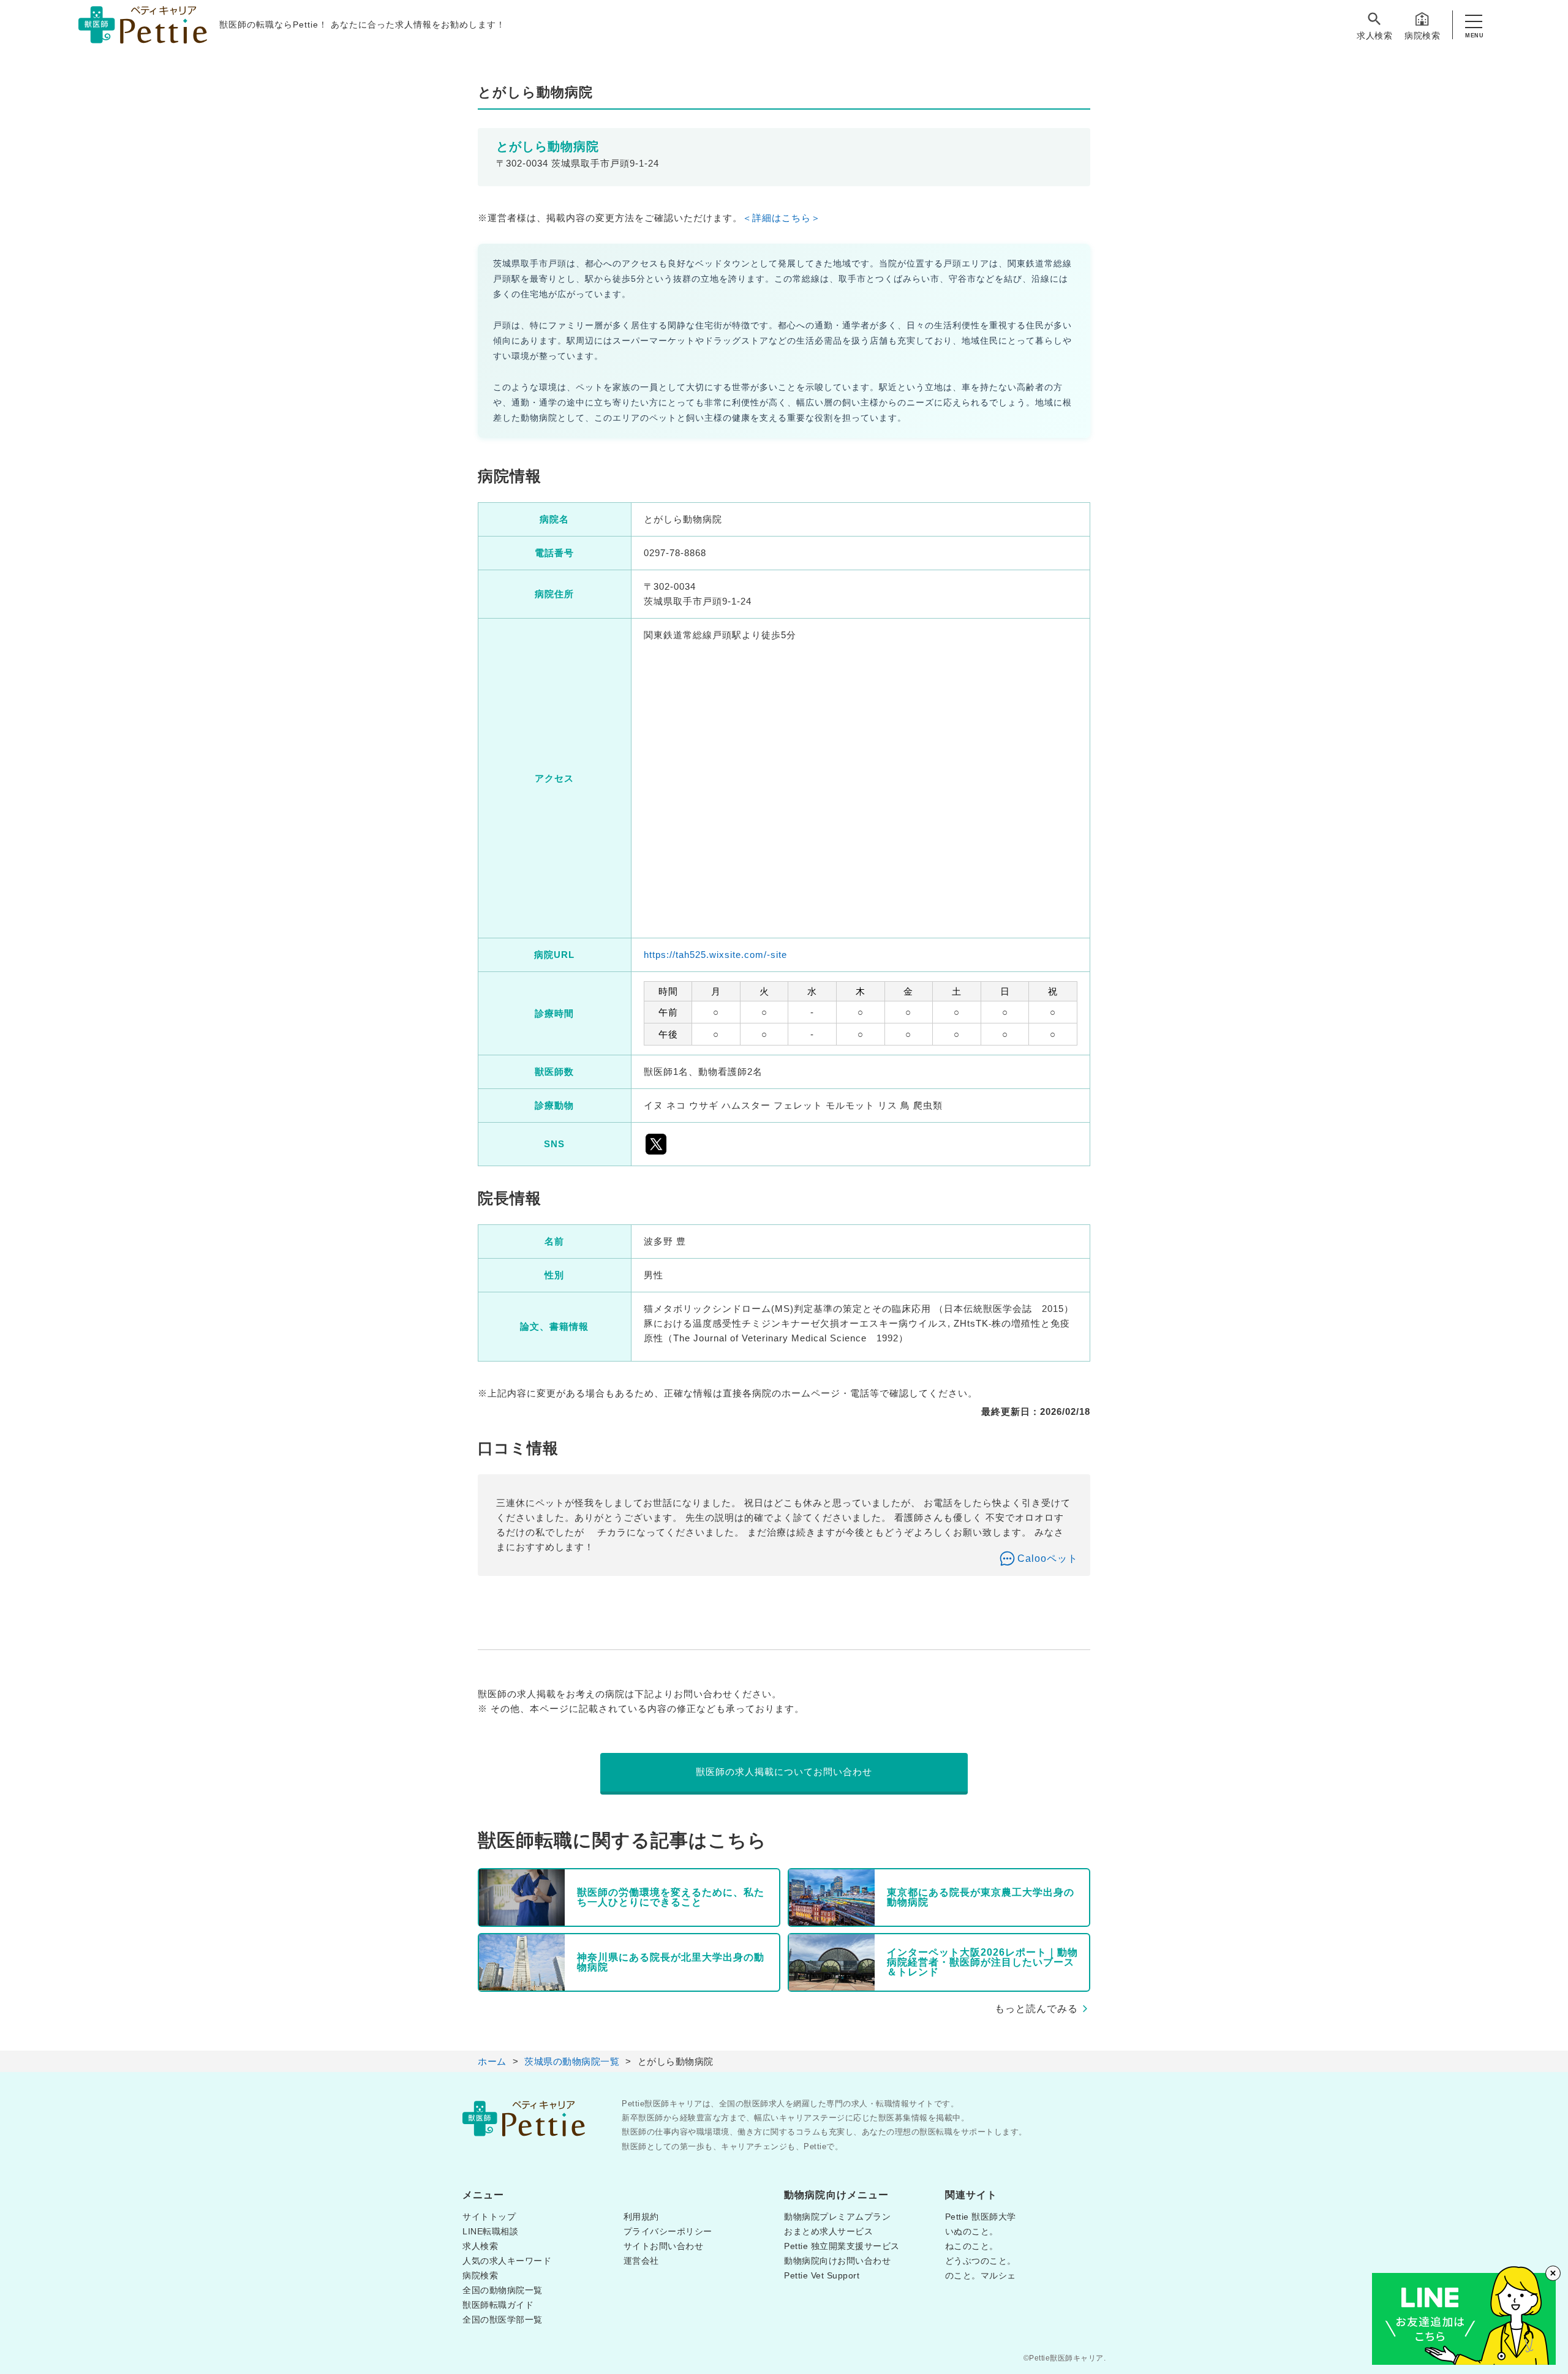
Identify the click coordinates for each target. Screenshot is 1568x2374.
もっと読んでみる (1036, 2009)
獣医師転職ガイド (498, 2305)
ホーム (492, 2061)
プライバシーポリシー (668, 2231)
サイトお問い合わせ (664, 2246)
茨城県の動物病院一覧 (572, 2061)
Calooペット (1048, 1558)
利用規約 (641, 2217)
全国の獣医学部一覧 (503, 2319)
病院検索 (1422, 36)
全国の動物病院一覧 (503, 2290)
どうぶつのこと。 (981, 2261)
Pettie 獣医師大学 (981, 2217)
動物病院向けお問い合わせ (837, 2261)
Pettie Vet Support (822, 2275)
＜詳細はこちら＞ (782, 218)
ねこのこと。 (972, 2246)
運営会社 (641, 2261)
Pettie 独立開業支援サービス (842, 2246)
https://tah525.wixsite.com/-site (715, 955)
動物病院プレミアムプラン (837, 2217)
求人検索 (1374, 36)
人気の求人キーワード (507, 2261)
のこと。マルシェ (981, 2275)
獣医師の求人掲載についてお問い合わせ (784, 1772)
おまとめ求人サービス (828, 2231)
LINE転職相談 (490, 2231)
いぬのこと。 (972, 2231)
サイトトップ (489, 2217)
